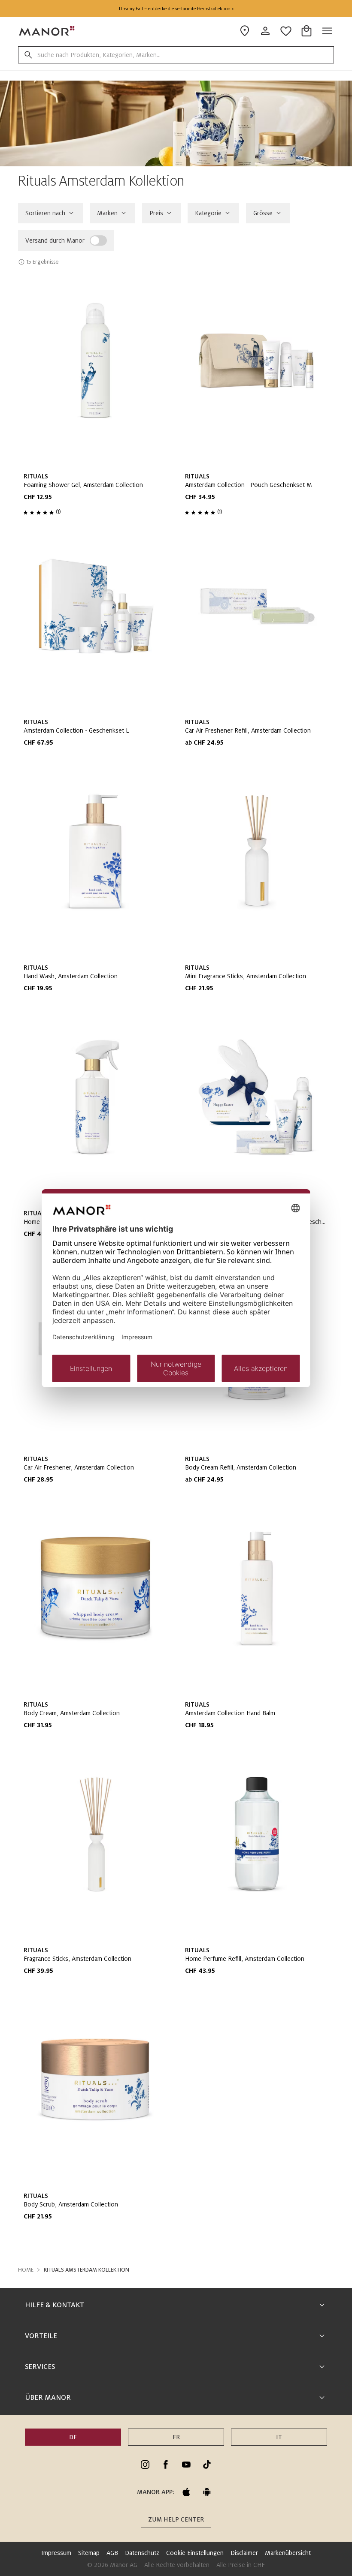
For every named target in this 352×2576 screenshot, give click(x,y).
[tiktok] (207, 2465)
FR (176, 2437)
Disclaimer (244, 2553)
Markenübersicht (288, 2553)
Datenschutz (142, 2553)
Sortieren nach (45, 213)
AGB (112, 2553)
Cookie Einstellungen (195, 2553)
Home (26, 2270)
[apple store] (186, 2492)
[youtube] (186, 2465)
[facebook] (166, 2465)
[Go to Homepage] (47, 31)
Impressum (56, 2553)
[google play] (207, 2492)
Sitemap (89, 2553)
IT (279, 2437)
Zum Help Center (176, 2519)
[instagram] (145, 2465)
